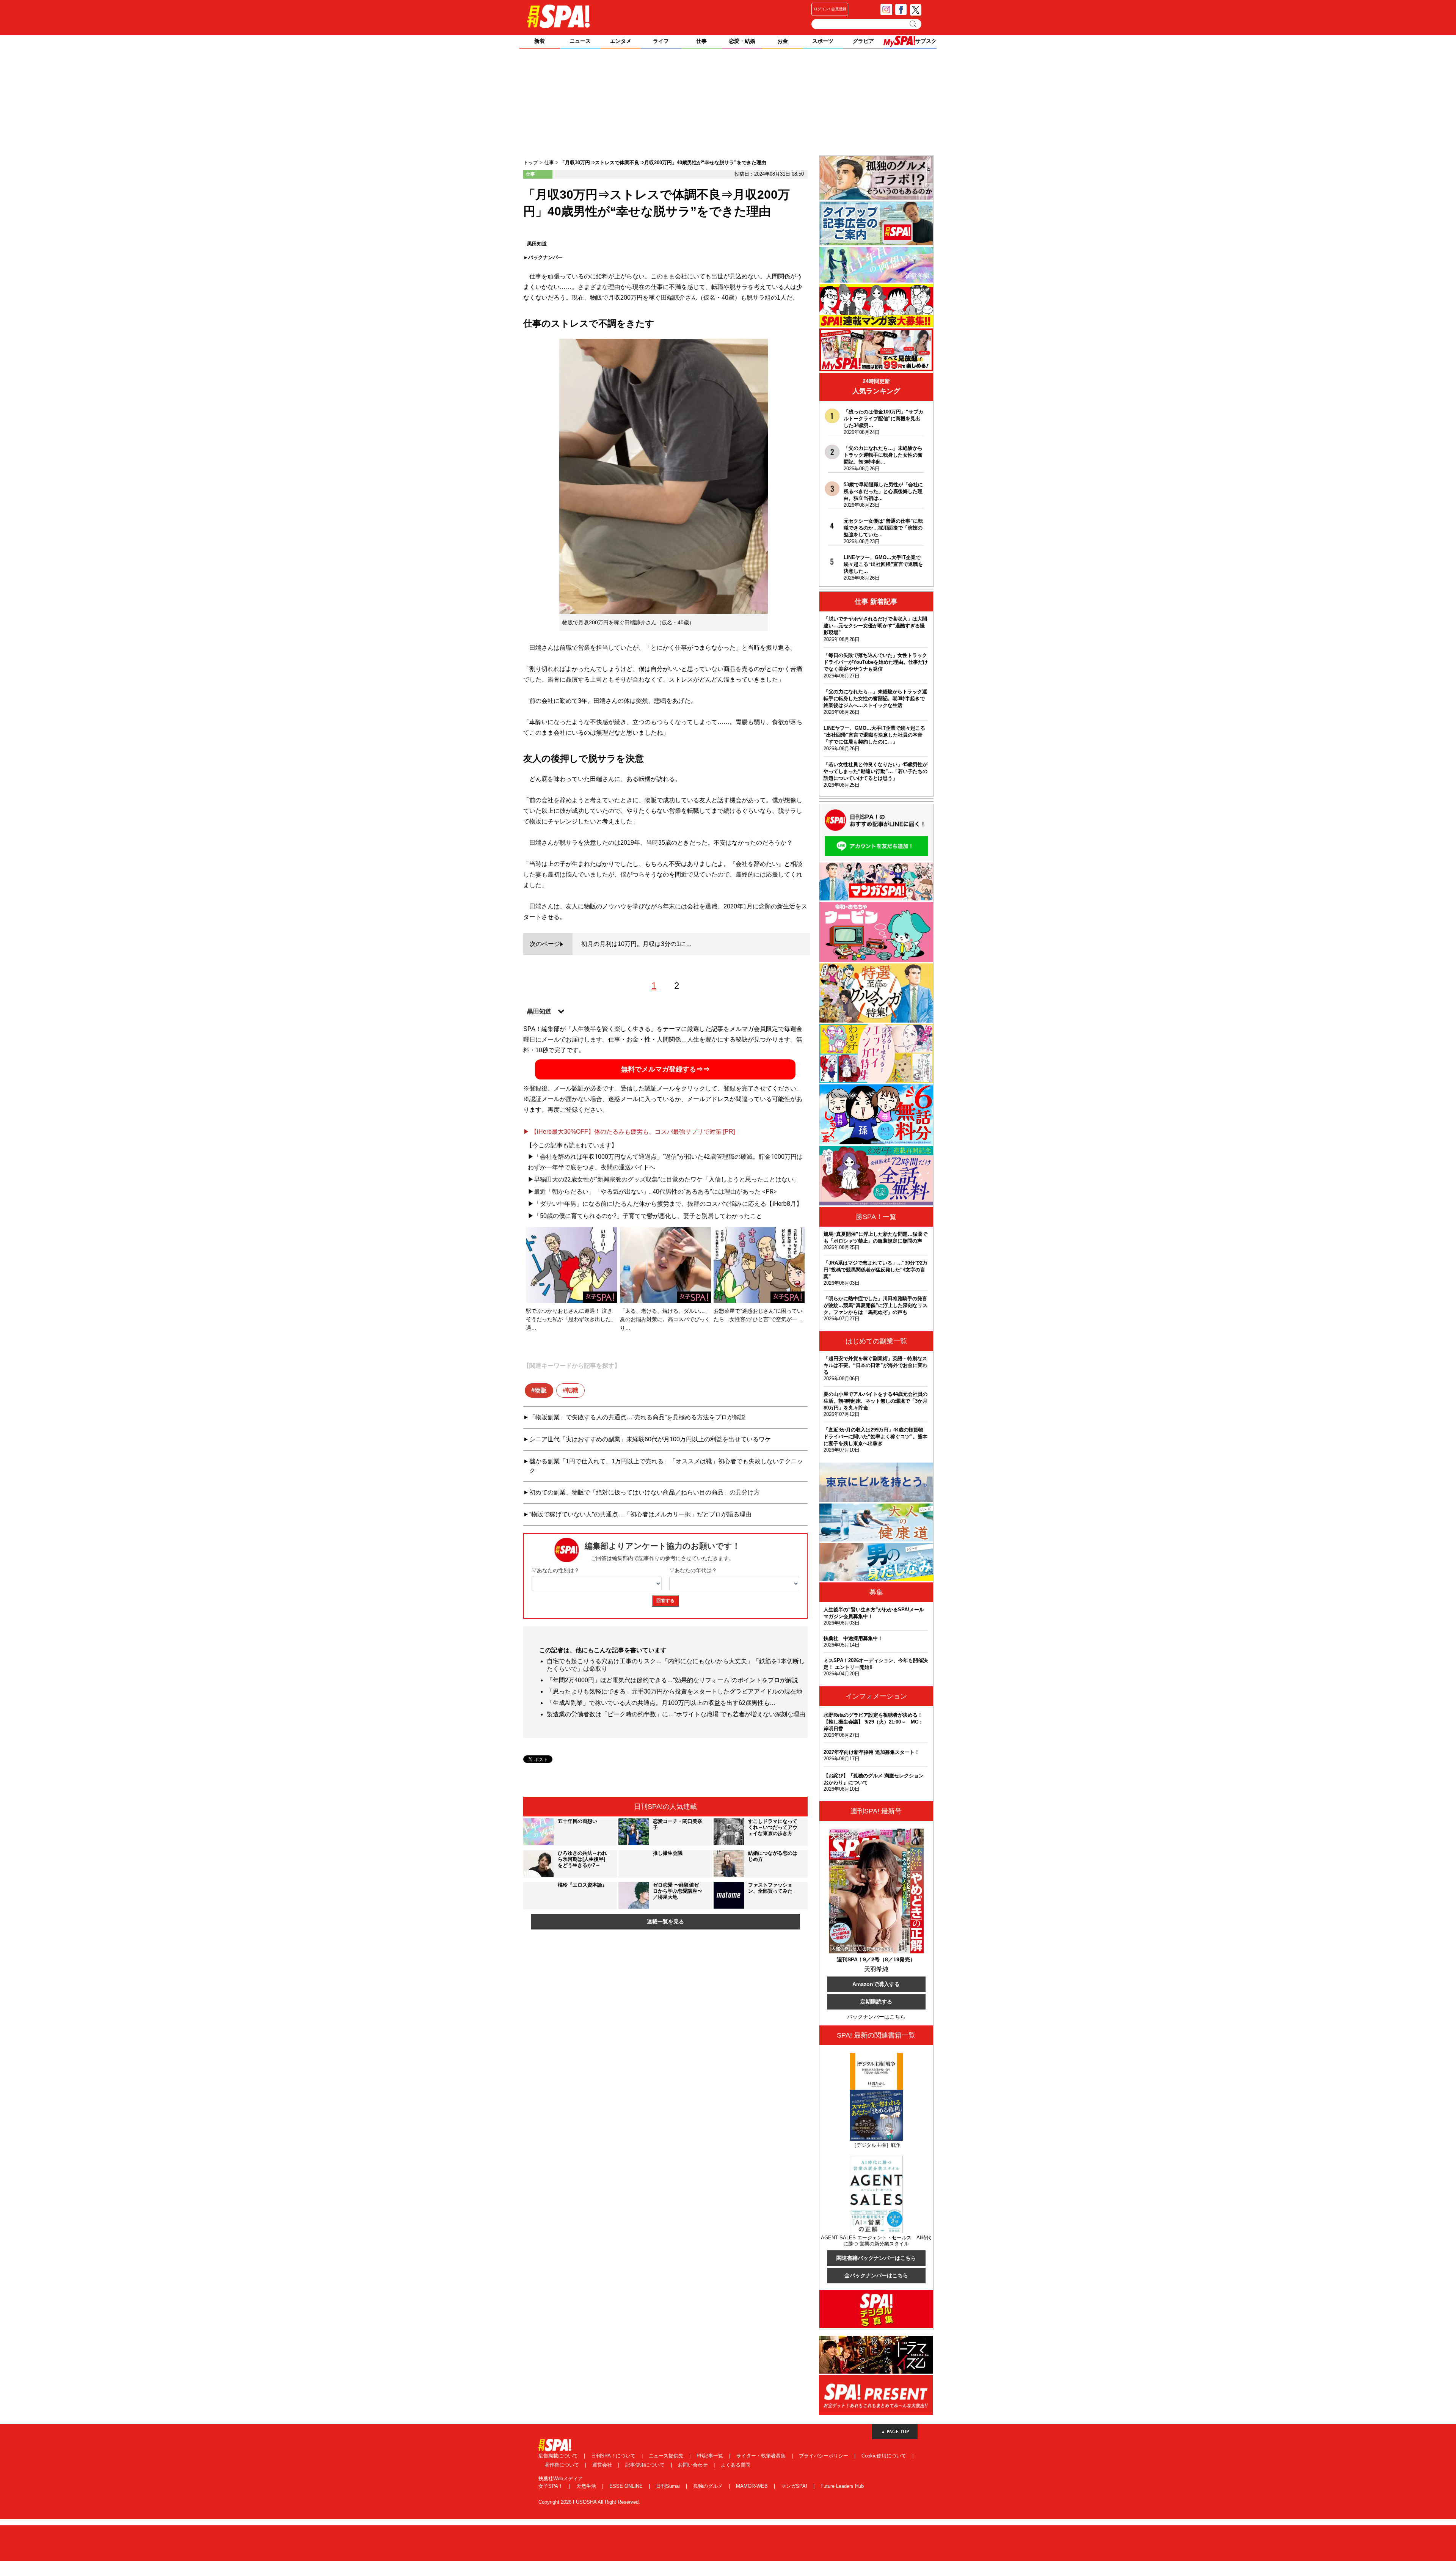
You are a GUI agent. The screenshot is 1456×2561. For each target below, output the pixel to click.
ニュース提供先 (667, 2456)
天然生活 (587, 2486)
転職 (572, 1390)
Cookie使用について (885, 2456)
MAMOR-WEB (753, 2486)
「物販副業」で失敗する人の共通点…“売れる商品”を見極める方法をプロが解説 (637, 1417)
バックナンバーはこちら (876, 2017)
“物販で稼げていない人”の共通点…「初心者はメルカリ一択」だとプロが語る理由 (640, 1514)
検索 (914, 24)
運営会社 (603, 2465)
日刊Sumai (669, 2486)
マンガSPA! (795, 2486)
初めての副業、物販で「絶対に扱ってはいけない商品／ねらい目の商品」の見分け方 (645, 1492)
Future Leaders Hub (842, 2486)
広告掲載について (559, 2456)
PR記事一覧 (711, 2456)
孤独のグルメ (709, 2486)
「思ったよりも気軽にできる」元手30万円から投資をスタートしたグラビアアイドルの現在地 (675, 1691)
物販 (541, 1390)
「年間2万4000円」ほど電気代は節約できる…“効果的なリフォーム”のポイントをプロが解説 (672, 1680)
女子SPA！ (551, 2486)
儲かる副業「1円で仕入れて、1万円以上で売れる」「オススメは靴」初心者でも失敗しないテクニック (666, 1466)
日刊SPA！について (614, 2456)
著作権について (562, 2465)
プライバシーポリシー (824, 2456)
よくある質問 (736, 2465)
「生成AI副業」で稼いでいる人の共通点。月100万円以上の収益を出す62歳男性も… (661, 1703)
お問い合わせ (693, 2465)
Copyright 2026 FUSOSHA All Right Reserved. (589, 2502)
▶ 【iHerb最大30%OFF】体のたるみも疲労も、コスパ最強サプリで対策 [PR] (629, 1132)
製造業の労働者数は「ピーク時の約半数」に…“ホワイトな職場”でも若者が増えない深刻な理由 (676, 1714)
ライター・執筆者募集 (762, 2456)
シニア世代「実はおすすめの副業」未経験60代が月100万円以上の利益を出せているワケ (650, 1439)
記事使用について (646, 2465)
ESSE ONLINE (627, 2486)
